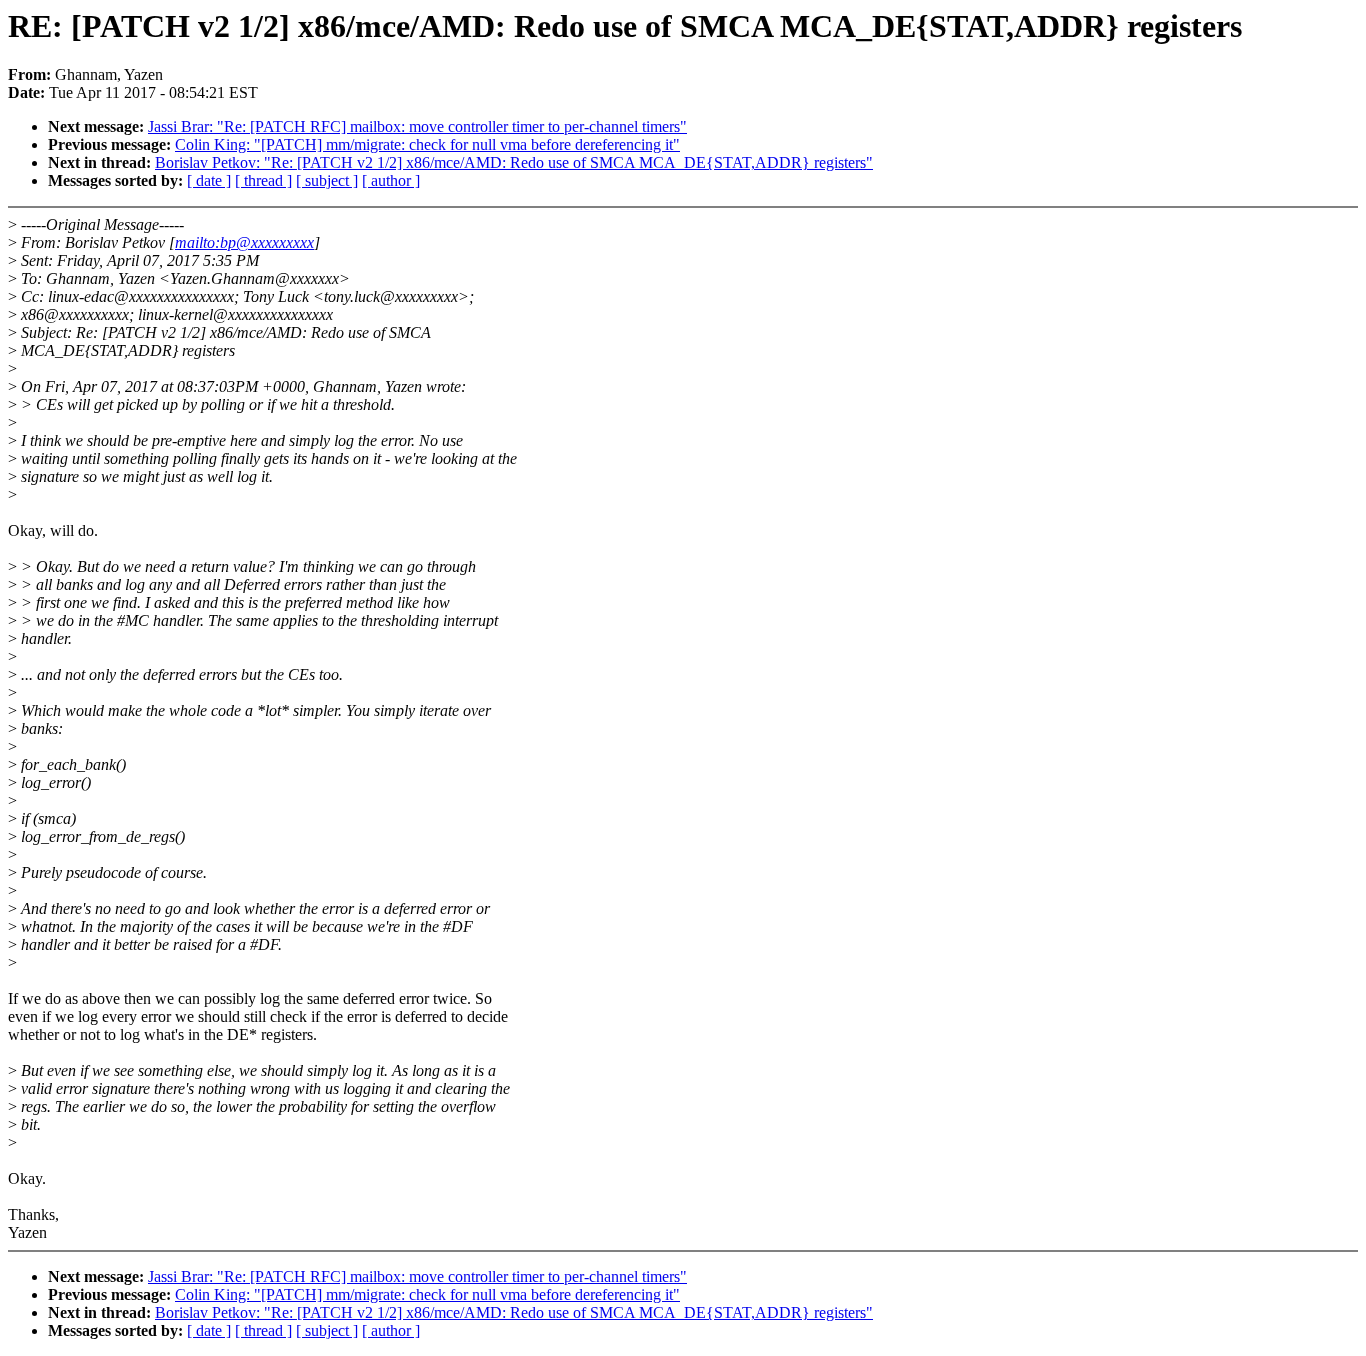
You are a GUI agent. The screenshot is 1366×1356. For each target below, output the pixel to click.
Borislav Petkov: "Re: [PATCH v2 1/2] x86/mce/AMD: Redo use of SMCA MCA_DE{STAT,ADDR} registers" (514, 162)
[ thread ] (263, 180)
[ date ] (209, 180)
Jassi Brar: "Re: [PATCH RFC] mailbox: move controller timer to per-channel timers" (417, 126)
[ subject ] (327, 180)
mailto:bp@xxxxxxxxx (244, 242)
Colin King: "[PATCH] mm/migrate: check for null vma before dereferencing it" (427, 144)
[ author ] (391, 180)
